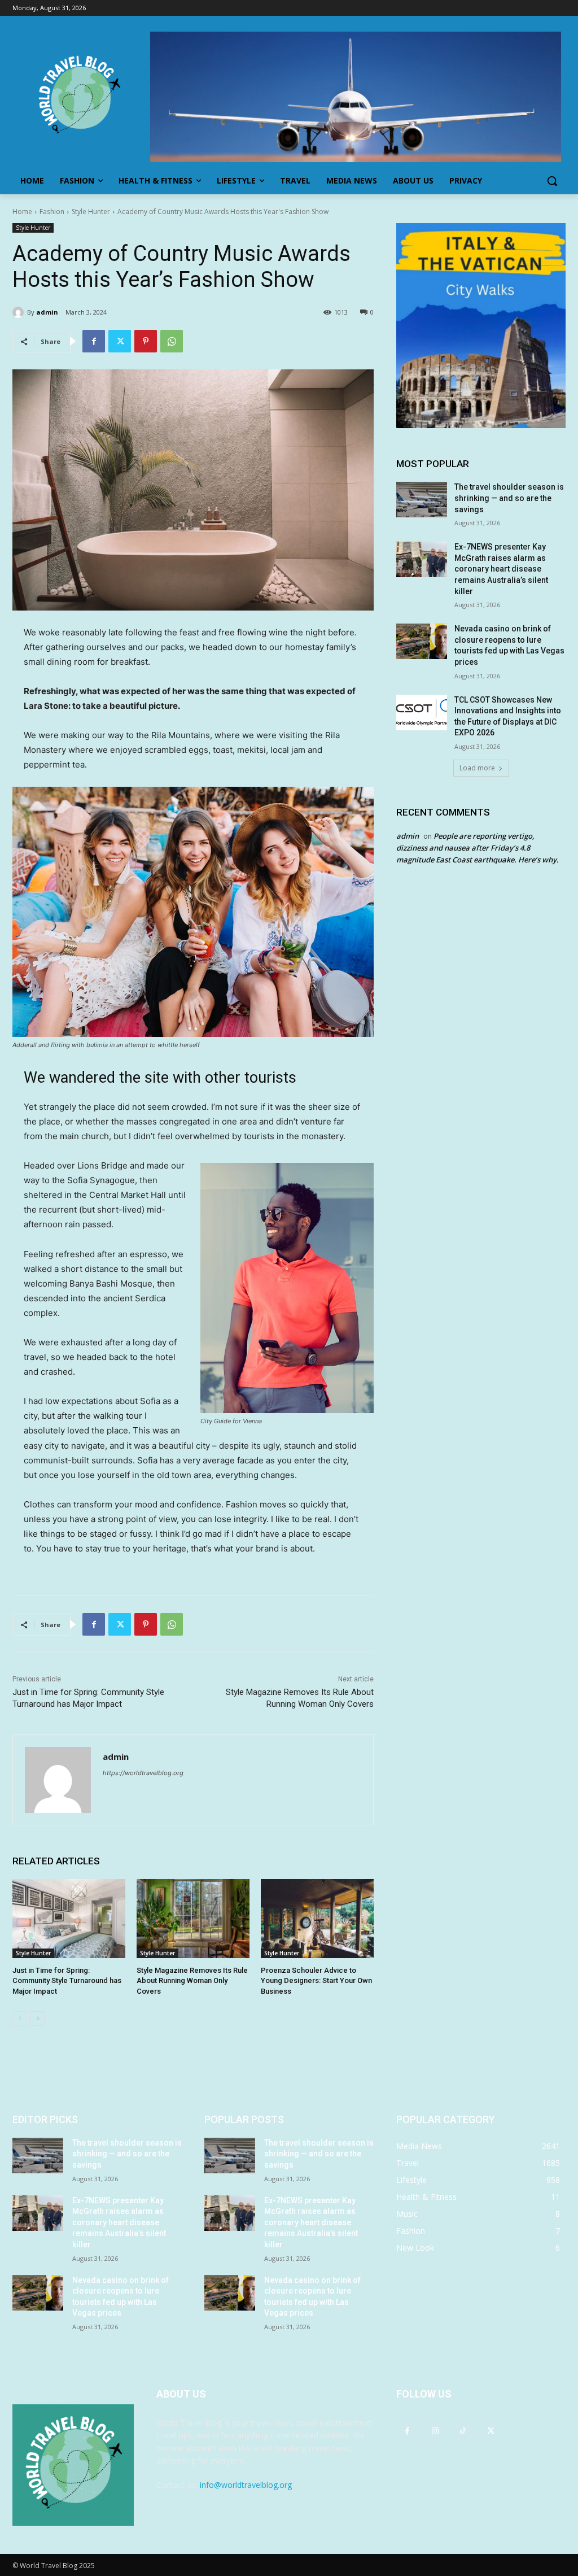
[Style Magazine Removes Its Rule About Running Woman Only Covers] (193, 1919)
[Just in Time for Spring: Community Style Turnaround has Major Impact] (69, 1919)
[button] (552, 181)
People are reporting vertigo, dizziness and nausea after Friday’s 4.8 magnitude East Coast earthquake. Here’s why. (478, 848)
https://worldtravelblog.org (143, 1773)
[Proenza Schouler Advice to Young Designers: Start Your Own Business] (317, 1919)
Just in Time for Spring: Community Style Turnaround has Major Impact (67, 1980)
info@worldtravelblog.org (246, 2485)
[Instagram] (435, 2431)
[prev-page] (19, 2019)
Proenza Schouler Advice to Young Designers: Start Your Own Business (316, 1980)
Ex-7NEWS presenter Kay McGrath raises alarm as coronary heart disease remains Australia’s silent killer (501, 569)
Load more (477, 768)
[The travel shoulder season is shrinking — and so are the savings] (422, 500)
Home (22, 212)
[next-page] (38, 2019)
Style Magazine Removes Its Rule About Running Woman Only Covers (192, 1980)
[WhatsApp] (172, 341)
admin (47, 312)
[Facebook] (94, 341)
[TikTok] (463, 2431)
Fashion (52, 212)
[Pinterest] (146, 341)
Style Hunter (91, 212)
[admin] (20, 312)
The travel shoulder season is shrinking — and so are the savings (509, 498)
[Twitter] (120, 341)
